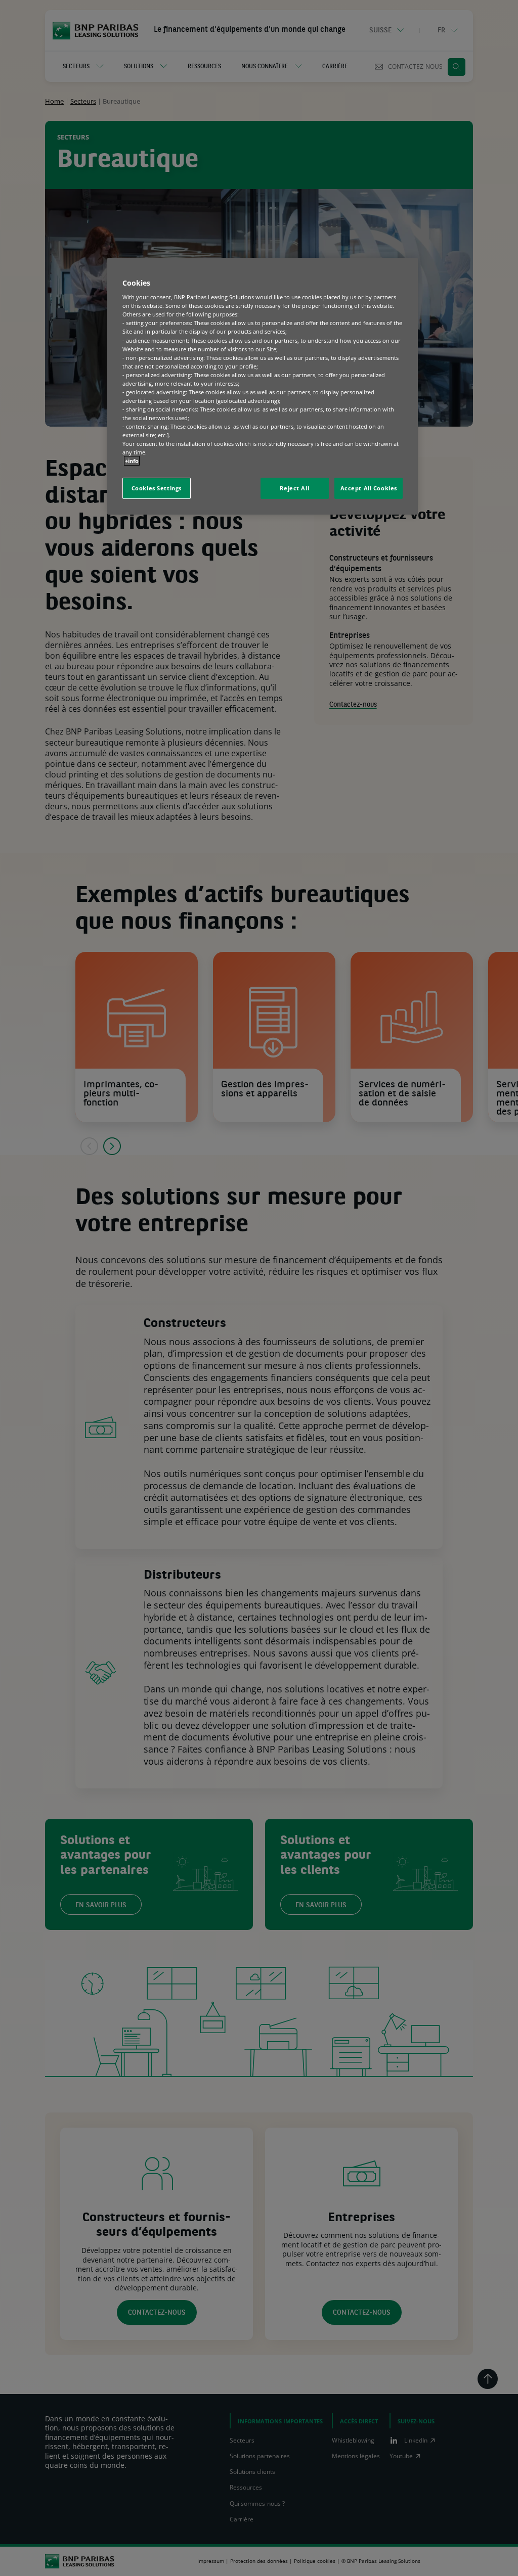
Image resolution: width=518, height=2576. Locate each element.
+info (132, 461)
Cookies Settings (157, 488)
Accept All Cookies (369, 488)
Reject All (294, 488)
